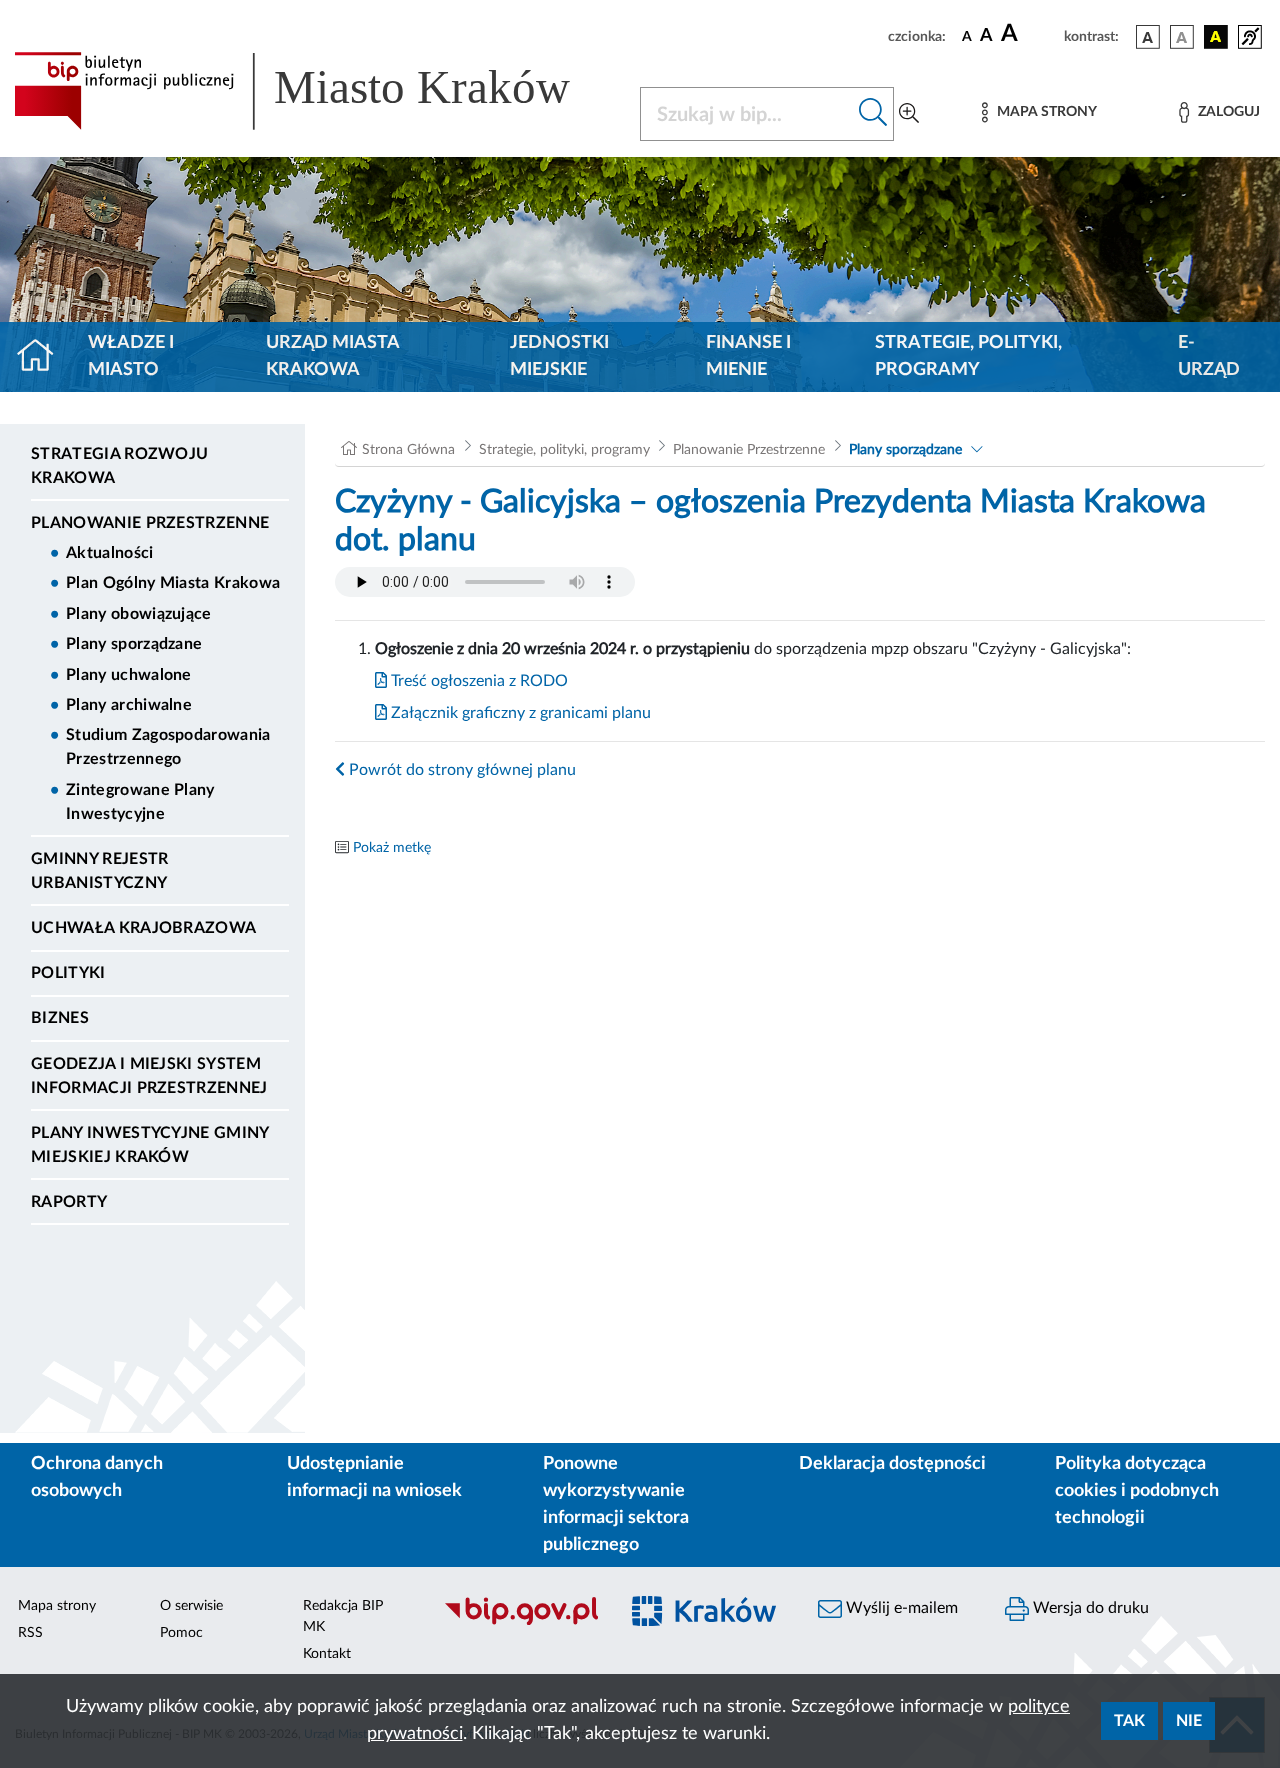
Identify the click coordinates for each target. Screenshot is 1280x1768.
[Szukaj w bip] (873, 114)
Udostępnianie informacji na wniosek (374, 1477)
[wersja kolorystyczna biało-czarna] (1182, 37)
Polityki (68, 973)
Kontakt (327, 1654)
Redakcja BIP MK (343, 1616)
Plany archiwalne (129, 705)
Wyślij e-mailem (900, 1608)
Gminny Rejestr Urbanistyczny (99, 871)
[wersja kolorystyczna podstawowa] (1148, 37)
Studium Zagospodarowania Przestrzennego (168, 747)
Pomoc (181, 1633)
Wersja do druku (1089, 1608)
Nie (1189, 1721)
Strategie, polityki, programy (968, 356)
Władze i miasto (131, 356)
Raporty (69, 1202)
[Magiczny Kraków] (706, 1622)
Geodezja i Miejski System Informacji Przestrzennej (149, 1076)
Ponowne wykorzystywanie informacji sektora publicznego (616, 1504)
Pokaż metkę (392, 848)
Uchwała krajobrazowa (143, 928)
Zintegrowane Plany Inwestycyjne (140, 802)
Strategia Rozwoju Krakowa (119, 466)
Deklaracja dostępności (892, 1464)
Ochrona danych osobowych (97, 1477)
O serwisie (191, 1606)
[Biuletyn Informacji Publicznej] (520, 1622)
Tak (1129, 1721)
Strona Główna (408, 450)
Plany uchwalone (129, 675)
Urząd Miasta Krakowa (332, 356)
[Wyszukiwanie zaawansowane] (909, 114)
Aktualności (110, 553)
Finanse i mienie (748, 356)
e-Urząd (1209, 356)
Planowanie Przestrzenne (150, 523)
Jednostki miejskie (559, 356)
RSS (30, 1633)
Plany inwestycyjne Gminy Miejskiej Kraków (150, 1145)
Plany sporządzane (134, 644)
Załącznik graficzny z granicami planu (519, 713)
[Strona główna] (43, 357)
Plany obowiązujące (139, 614)
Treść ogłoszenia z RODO (477, 681)
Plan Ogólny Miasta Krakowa (173, 583)
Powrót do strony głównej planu (460, 770)
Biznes (60, 1018)
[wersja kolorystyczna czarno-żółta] (1216, 37)
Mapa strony (57, 1606)
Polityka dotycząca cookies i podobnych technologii (1137, 1491)
